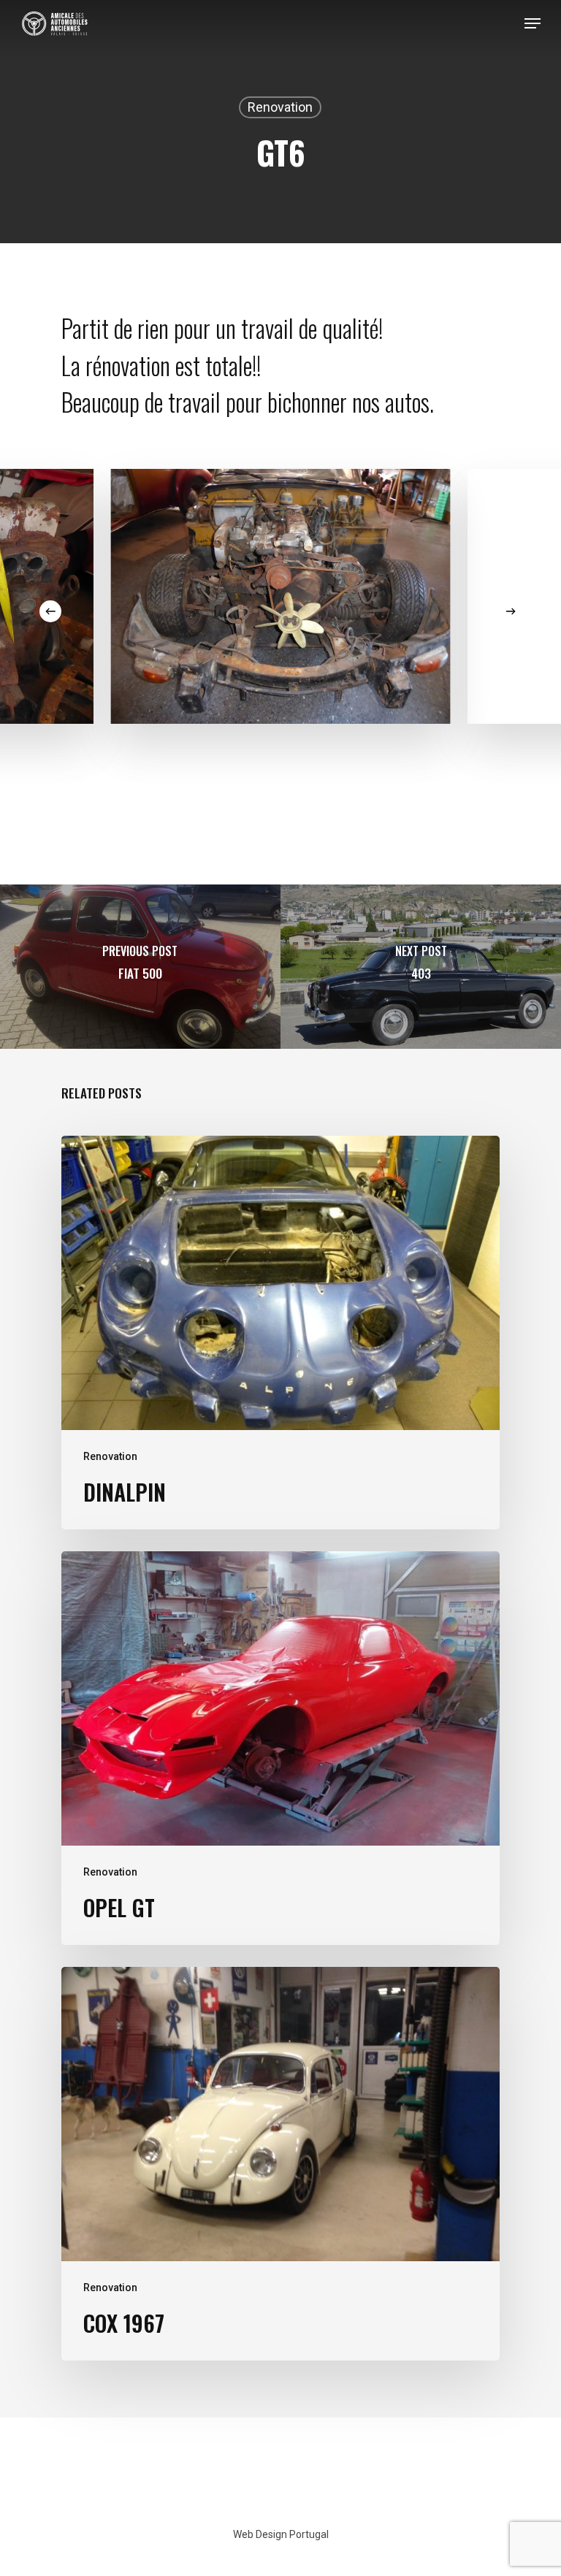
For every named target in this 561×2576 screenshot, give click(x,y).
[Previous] (50, 611)
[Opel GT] (280, 1748)
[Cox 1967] (280, 2164)
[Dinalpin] (280, 1333)
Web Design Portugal (281, 2534)
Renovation (280, 107)
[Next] (511, 611)
